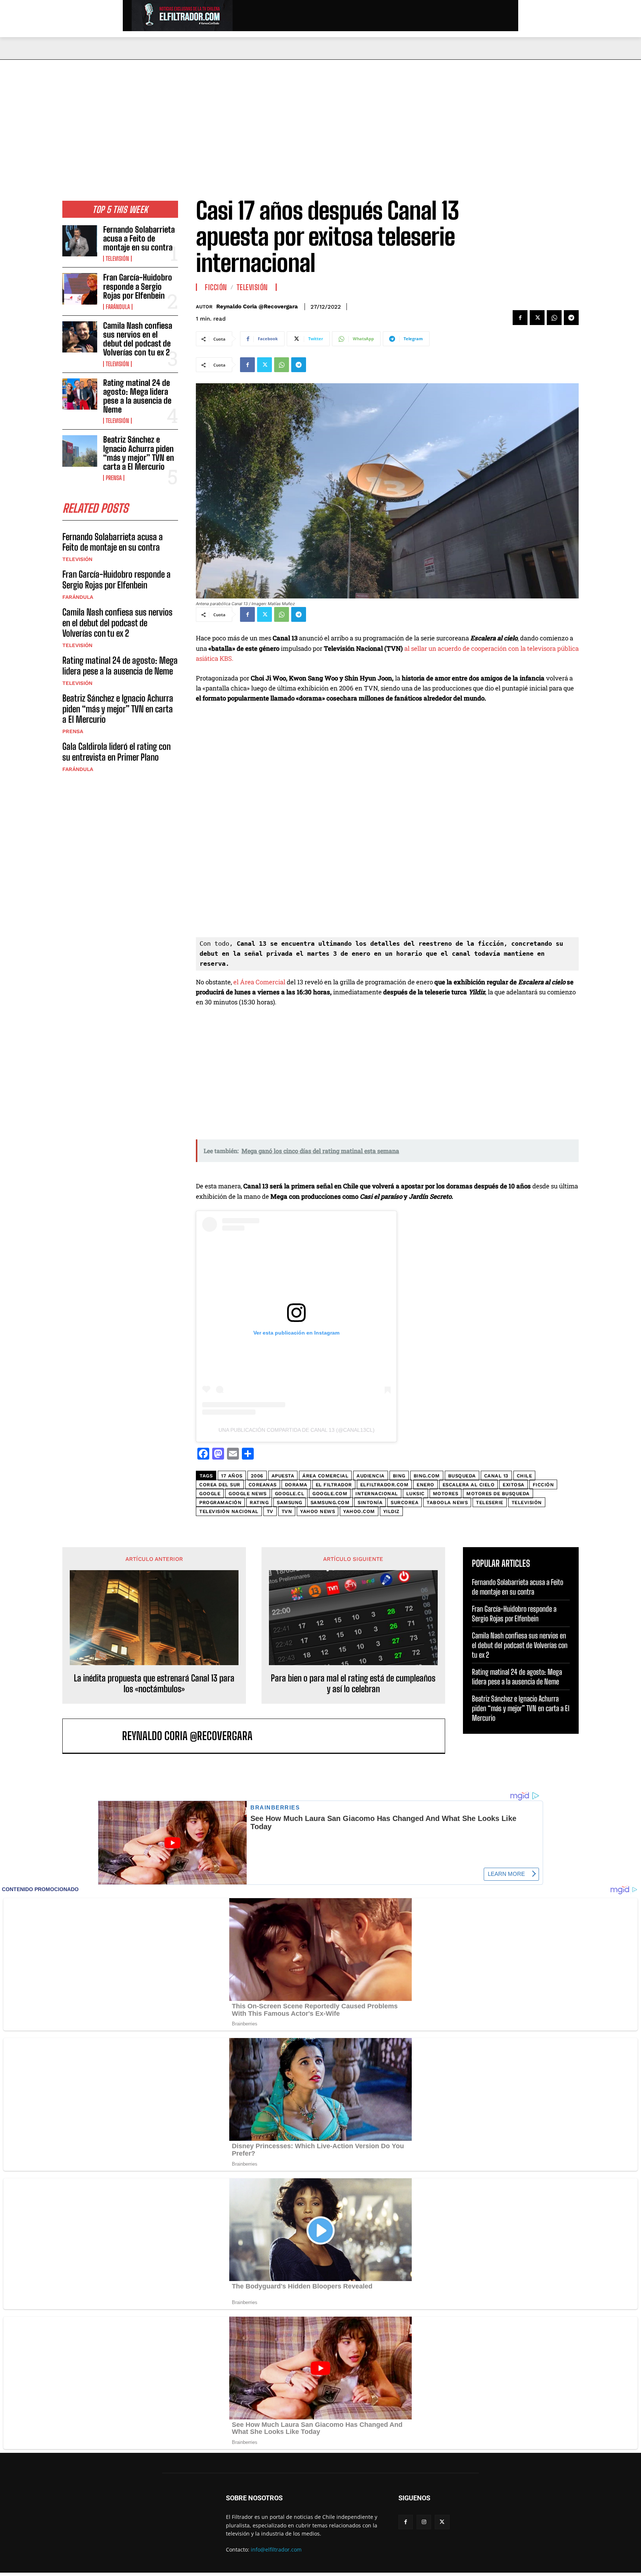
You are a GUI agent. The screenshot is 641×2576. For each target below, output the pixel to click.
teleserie (490, 1502)
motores (446, 1494)
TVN (287, 1511)
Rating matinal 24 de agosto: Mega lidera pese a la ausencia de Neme (137, 396)
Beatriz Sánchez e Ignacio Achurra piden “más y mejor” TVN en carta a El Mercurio (139, 453)
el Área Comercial (260, 982)
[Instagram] (424, 2522)
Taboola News (447, 1502)
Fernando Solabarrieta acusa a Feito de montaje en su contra (139, 238)
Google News (248, 1494)
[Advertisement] (320, 115)
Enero (425, 1485)
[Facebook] (520, 318)
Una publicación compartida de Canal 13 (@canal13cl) (297, 1430)
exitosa (514, 1485)
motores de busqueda (498, 1494)
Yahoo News (318, 1511)
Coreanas (263, 1485)
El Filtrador (334, 1485)
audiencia (371, 1476)
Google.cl (290, 1494)
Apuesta (283, 1476)
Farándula (118, 307)
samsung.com (330, 1502)
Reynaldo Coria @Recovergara (257, 306)
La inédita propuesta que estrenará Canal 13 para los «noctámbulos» (154, 1684)
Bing (399, 1476)
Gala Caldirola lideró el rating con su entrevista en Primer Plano (116, 752)
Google (210, 1494)
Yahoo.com (359, 1511)
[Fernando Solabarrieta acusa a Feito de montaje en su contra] (80, 241)
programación (220, 1502)
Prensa (114, 478)
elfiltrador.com (384, 1485)
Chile (525, 1476)
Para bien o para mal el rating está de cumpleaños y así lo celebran (353, 1684)
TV (270, 1511)
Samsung (290, 1502)
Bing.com (427, 1476)
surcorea (405, 1502)
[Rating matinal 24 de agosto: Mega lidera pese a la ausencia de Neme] (80, 394)
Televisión (117, 259)
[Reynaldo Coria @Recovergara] (96, 1736)
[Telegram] (571, 318)
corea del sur (220, 1485)
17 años (232, 1476)
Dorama (296, 1485)
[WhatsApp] (554, 318)
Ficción (216, 287)
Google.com (330, 1494)
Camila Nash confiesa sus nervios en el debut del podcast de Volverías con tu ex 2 (138, 339)
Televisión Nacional (229, 1511)
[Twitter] (537, 318)
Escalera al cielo (469, 1485)
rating (259, 1502)
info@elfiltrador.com (276, 2549)
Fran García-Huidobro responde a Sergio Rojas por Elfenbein (138, 286)
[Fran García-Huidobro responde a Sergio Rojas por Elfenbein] (80, 289)
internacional (377, 1494)
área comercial (325, 1476)
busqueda (462, 1476)
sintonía (370, 1502)
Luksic (415, 1494)
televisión (527, 1502)
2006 (257, 1476)
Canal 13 (496, 1476)
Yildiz (391, 1511)
